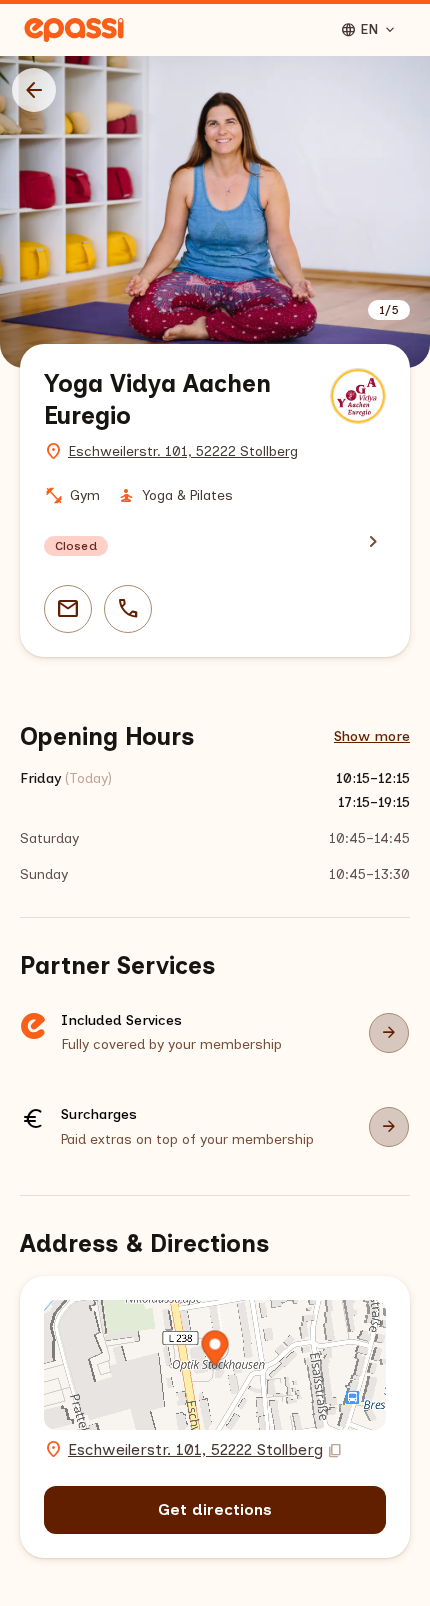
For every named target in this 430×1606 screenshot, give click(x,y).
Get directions (215, 1509)
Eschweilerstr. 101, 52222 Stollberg (183, 451)
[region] (215, 212)
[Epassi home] (74, 30)
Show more (372, 736)
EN (369, 30)
